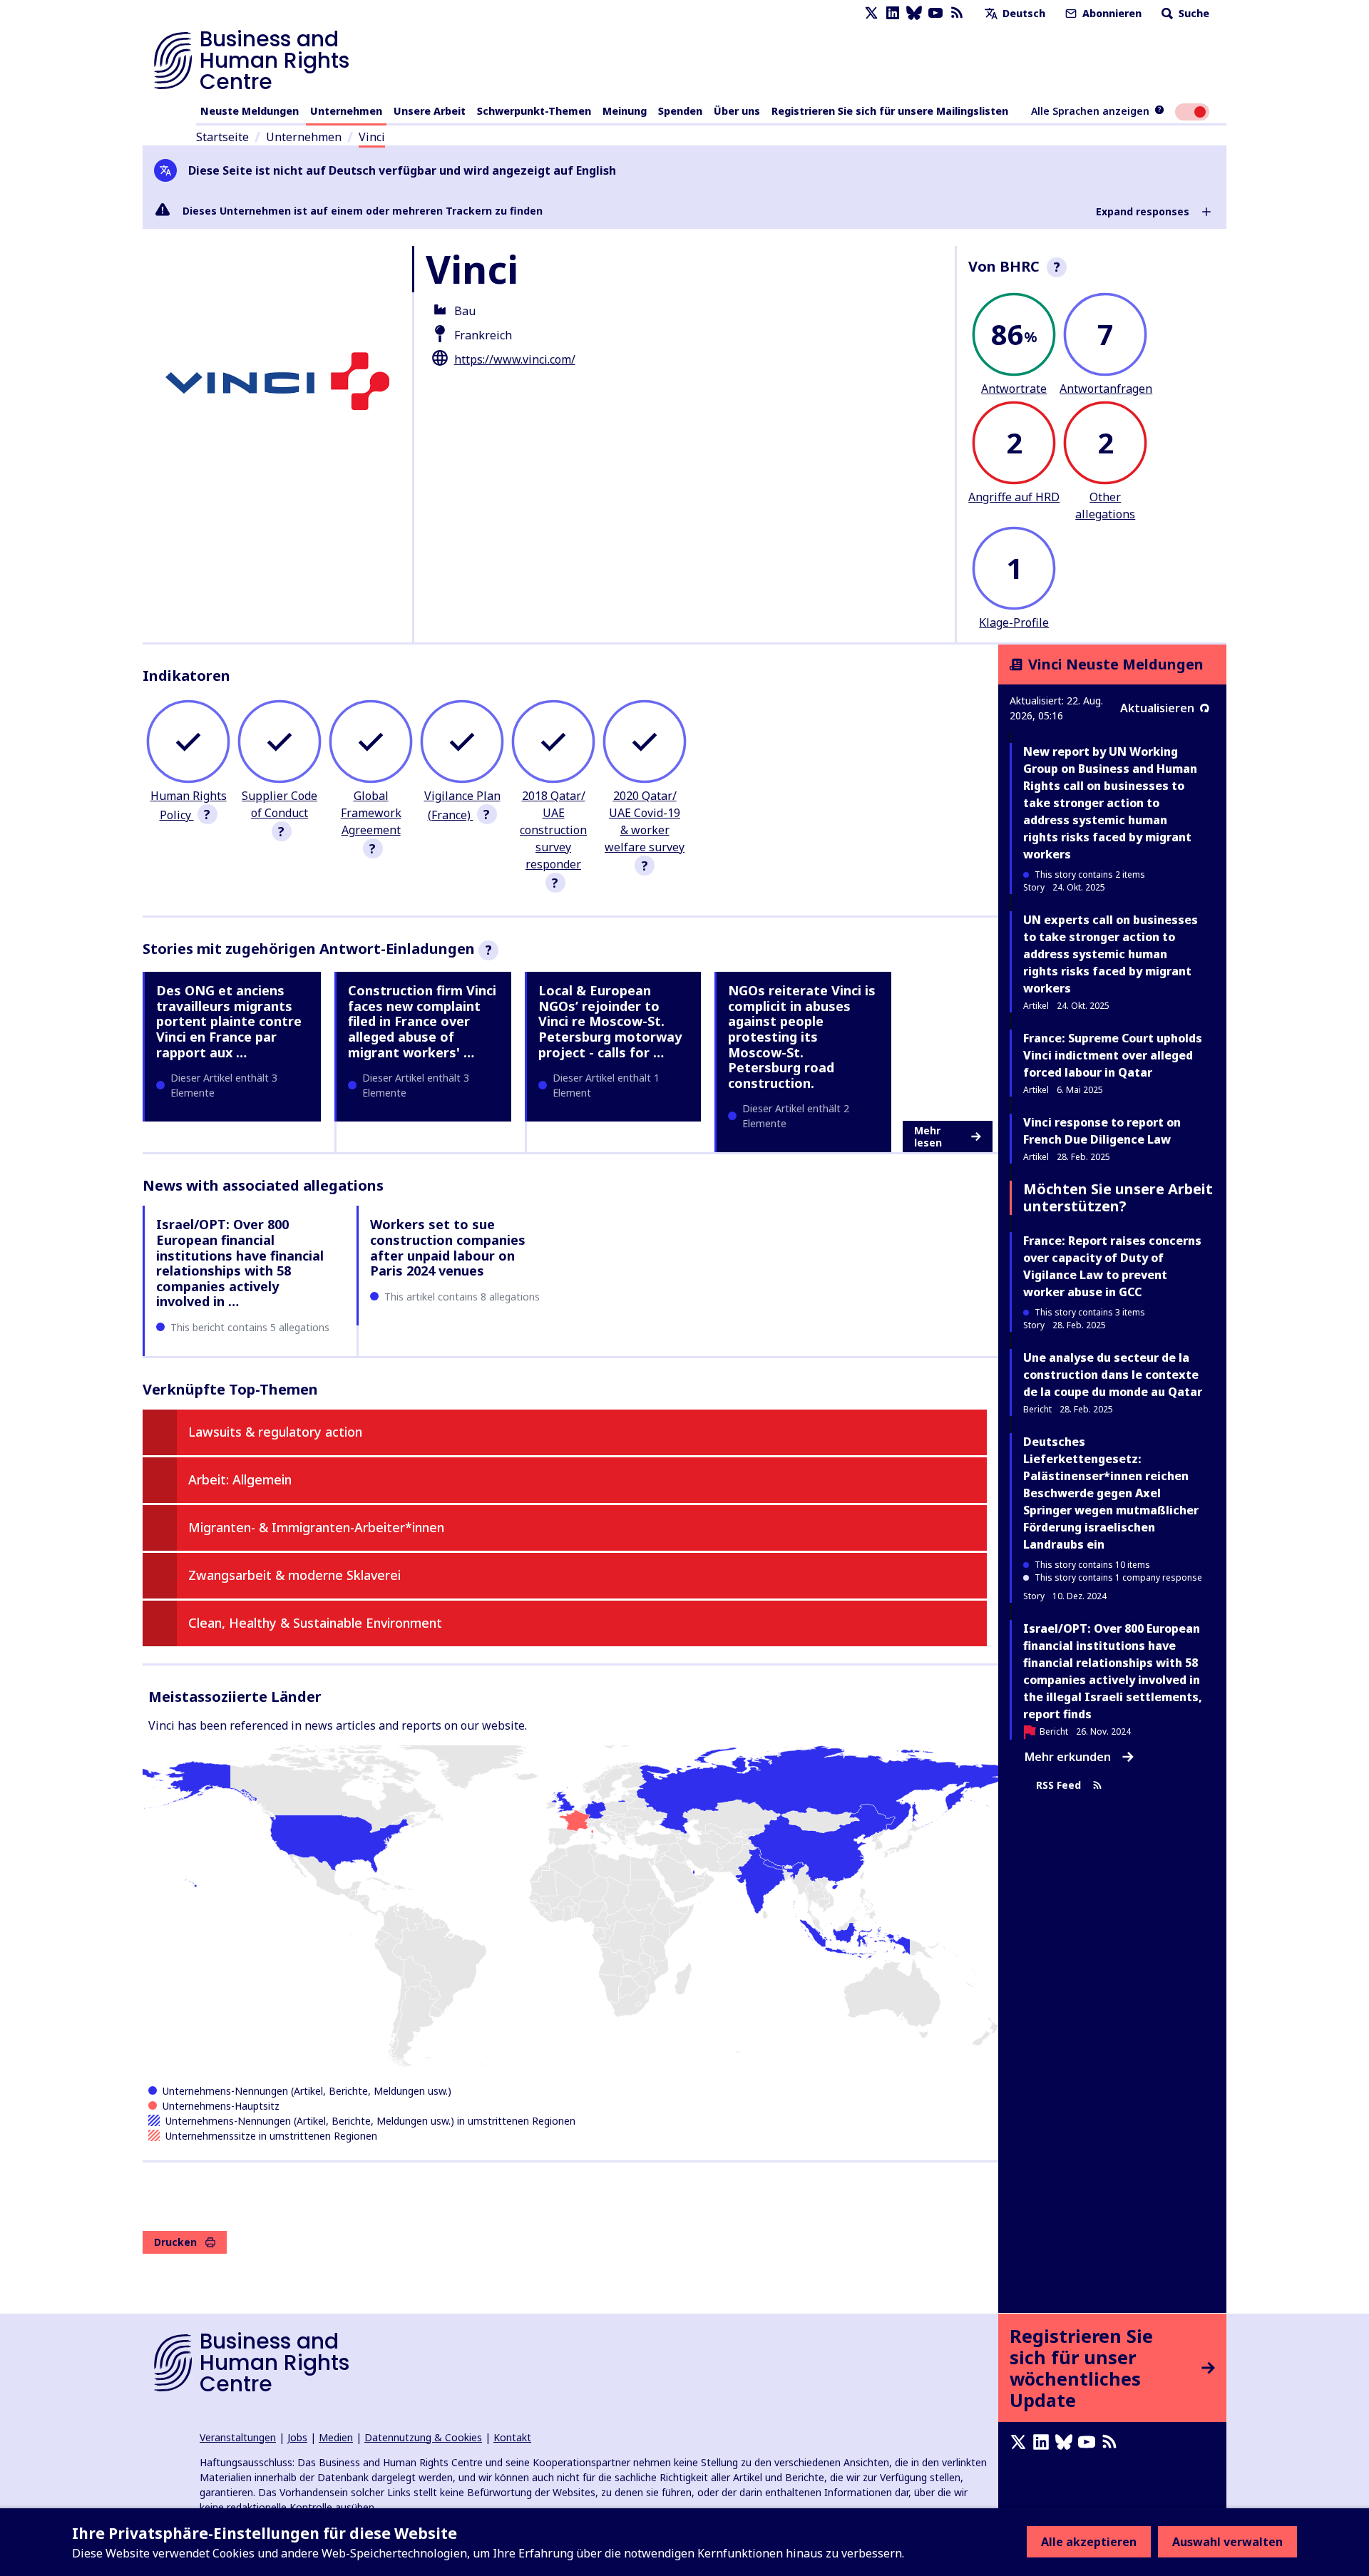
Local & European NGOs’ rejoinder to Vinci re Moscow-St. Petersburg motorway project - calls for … (610, 1021)
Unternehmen (346, 111)
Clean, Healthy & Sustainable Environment (315, 1623)
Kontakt (512, 2437)
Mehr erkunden (1068, 1757)
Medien (336, 2437)
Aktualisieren (1157, 708)
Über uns (737, 111)
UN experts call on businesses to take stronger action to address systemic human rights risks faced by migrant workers (1111, 954)
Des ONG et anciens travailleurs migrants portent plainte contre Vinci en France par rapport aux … (229, 1021)
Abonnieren (1111, 13)
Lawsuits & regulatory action (275, 1432)
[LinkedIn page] (893, 13)
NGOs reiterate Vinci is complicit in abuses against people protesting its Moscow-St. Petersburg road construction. (802, 1037)
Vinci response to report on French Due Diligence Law (1102, 1131)
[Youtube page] (935, 13)
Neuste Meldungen (250, 111)
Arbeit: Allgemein (240, 1479)
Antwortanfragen (1106, 389)
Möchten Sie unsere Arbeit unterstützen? (1118, 1197)
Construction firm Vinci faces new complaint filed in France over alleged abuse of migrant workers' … (422, 1021)
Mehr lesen (928, 1137)
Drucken (175, 2242)
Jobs (297, 2437)
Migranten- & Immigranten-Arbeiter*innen (316, 1527)
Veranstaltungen (238, 2437)
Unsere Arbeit (430, 111)
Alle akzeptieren (1089, 2542)
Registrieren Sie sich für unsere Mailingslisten (890, 111)
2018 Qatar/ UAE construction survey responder (553, 830)
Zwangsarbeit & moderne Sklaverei (294, 1575)
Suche (1193, 13)
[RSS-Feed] (957, 13)
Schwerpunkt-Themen (534, 111)
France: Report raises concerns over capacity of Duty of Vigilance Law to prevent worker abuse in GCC (1112, 1266)
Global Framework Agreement (371, 813)
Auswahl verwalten (1227, 2542)
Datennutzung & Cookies (423, 2437)
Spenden (680, 111)
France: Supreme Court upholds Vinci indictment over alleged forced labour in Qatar (1113, 1055)
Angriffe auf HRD (1014, 497)
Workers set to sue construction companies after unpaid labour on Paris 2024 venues (448, 1247)
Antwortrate (1014, 389)
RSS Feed (1058, 1785)
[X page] (871, 13)
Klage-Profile (1014, 622)
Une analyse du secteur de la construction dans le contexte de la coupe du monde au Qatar (1113, 1375)
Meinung (625, 111)
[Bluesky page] (914, 13)
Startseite (222, 137)
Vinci (372, 137)
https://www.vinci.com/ (515, 359)
